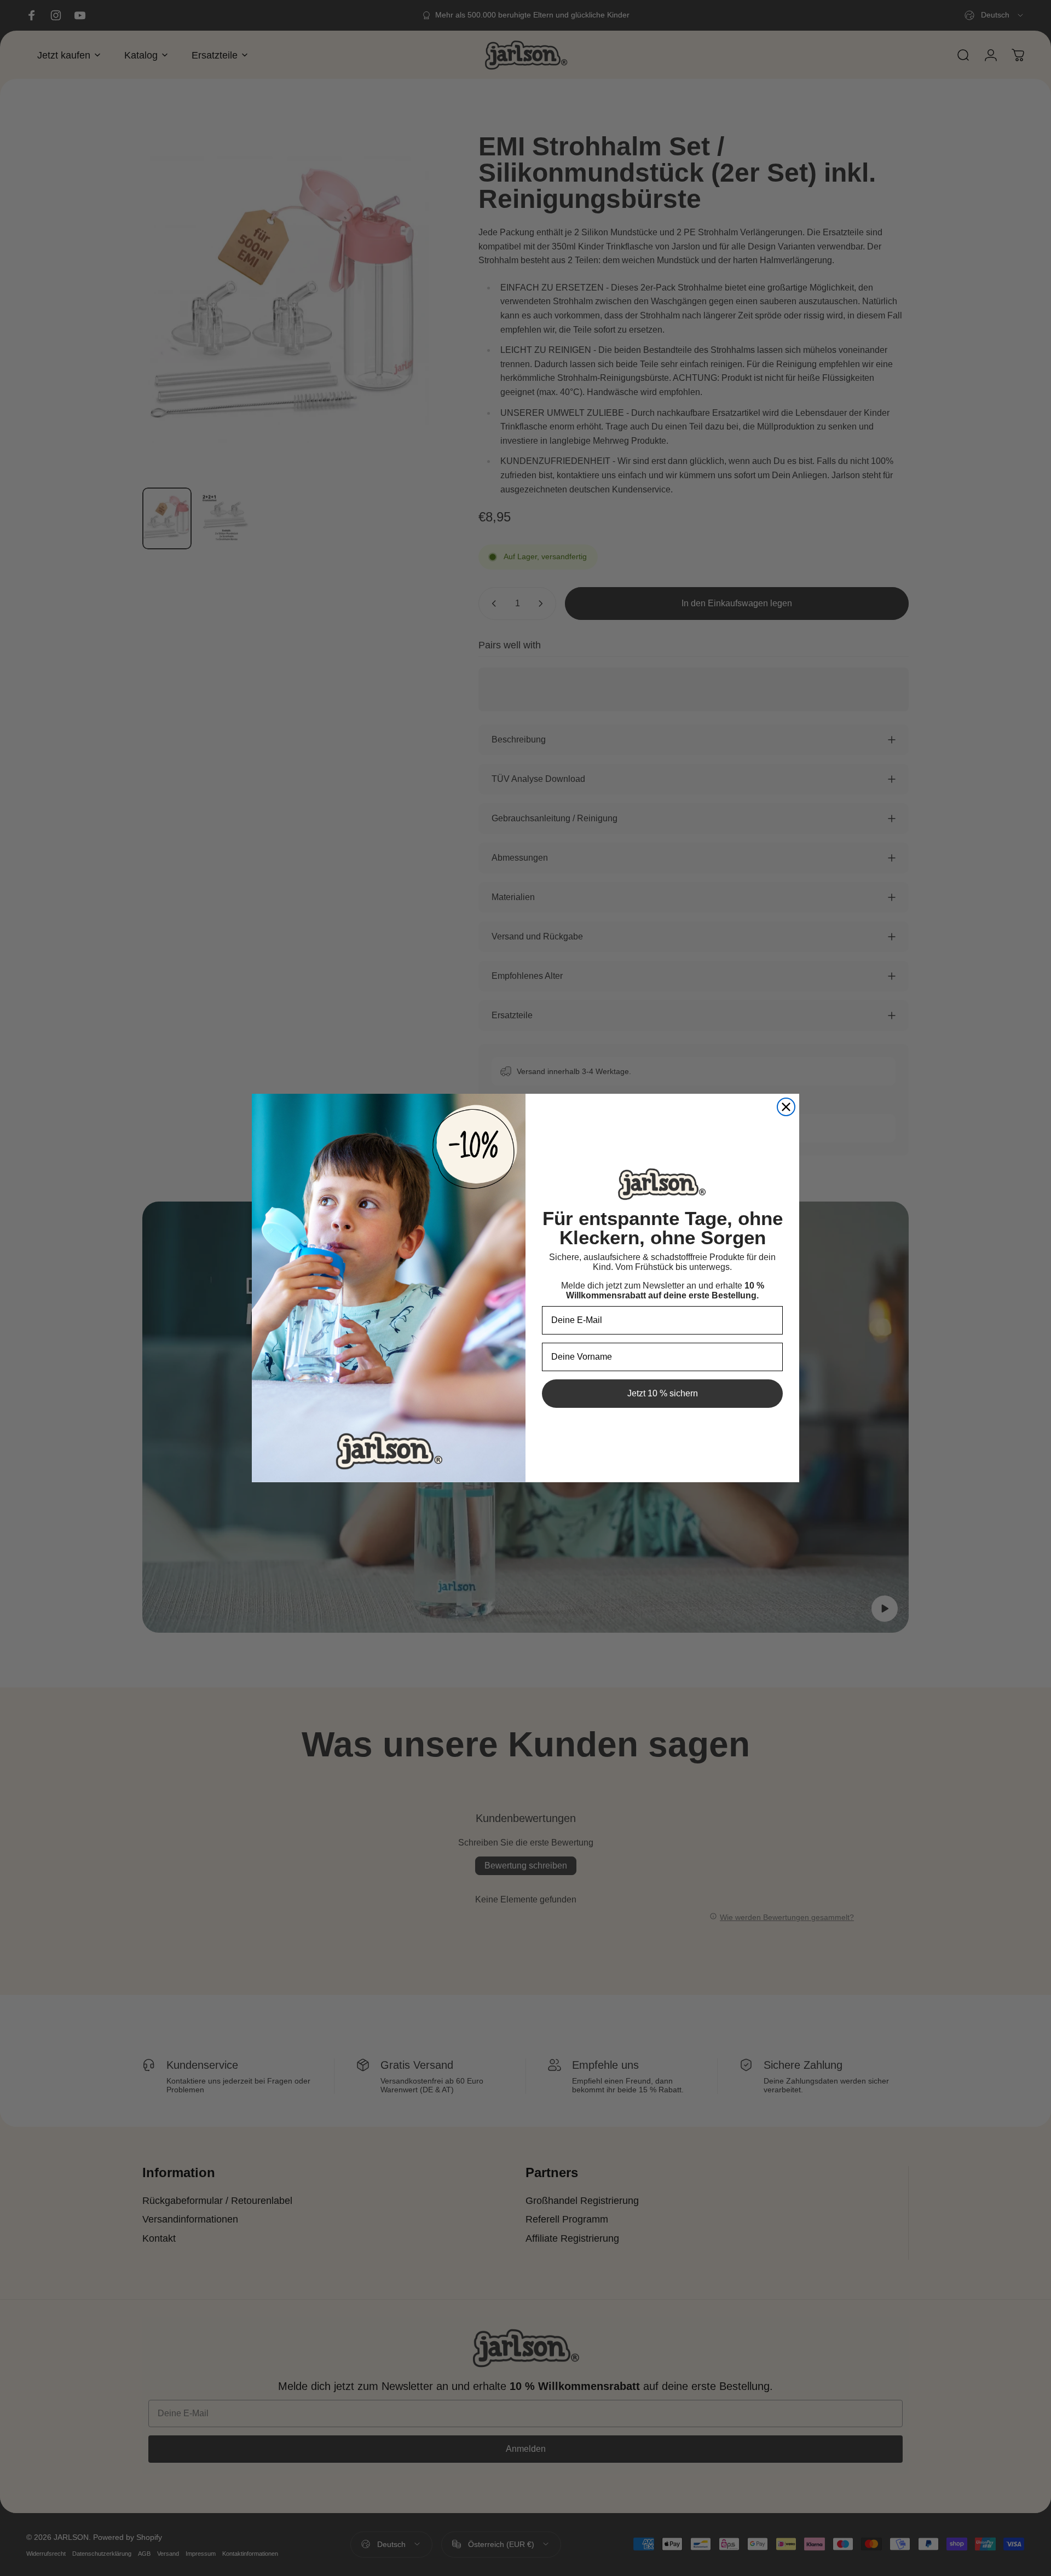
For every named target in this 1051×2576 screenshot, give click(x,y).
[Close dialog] (786, 1107)
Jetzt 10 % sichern (663, 1393)
